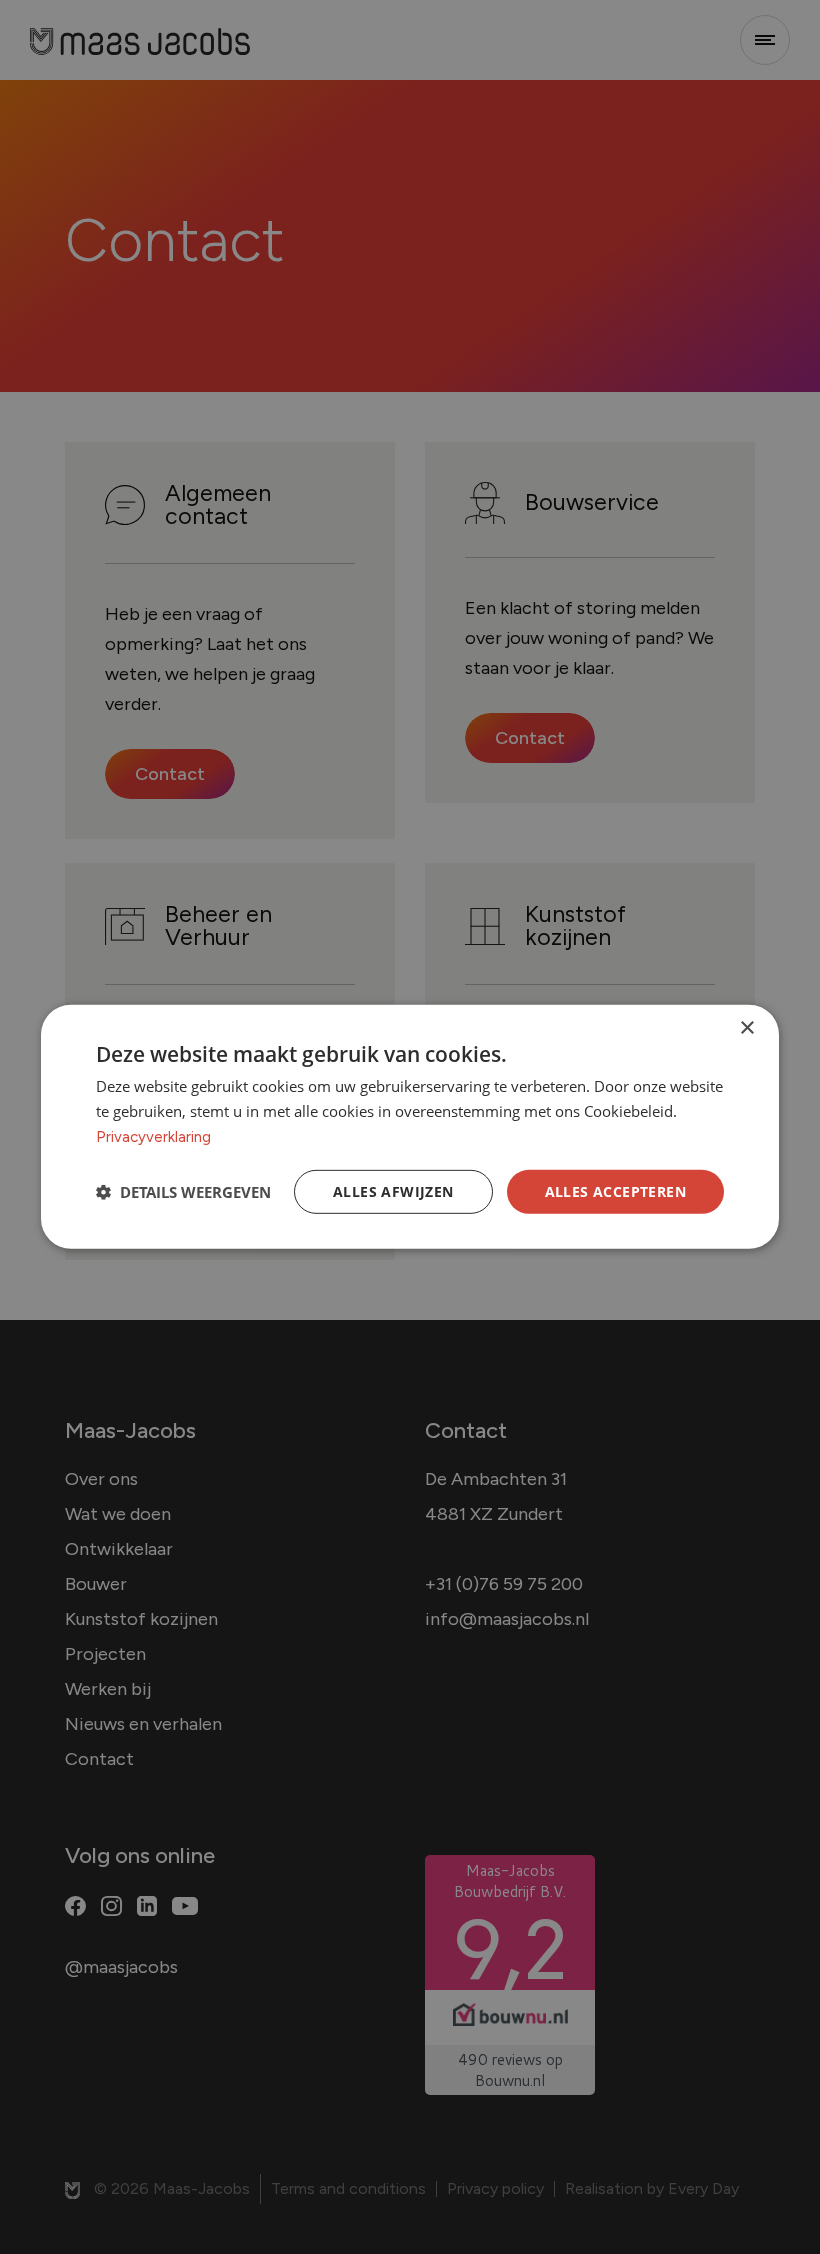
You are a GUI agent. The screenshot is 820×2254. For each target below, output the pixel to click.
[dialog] (410, 1127)
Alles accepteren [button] (615, 1190)
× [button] (746, 1028)
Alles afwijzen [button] (393, 1190)
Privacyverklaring (153, 1137)
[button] (183, 1192)
